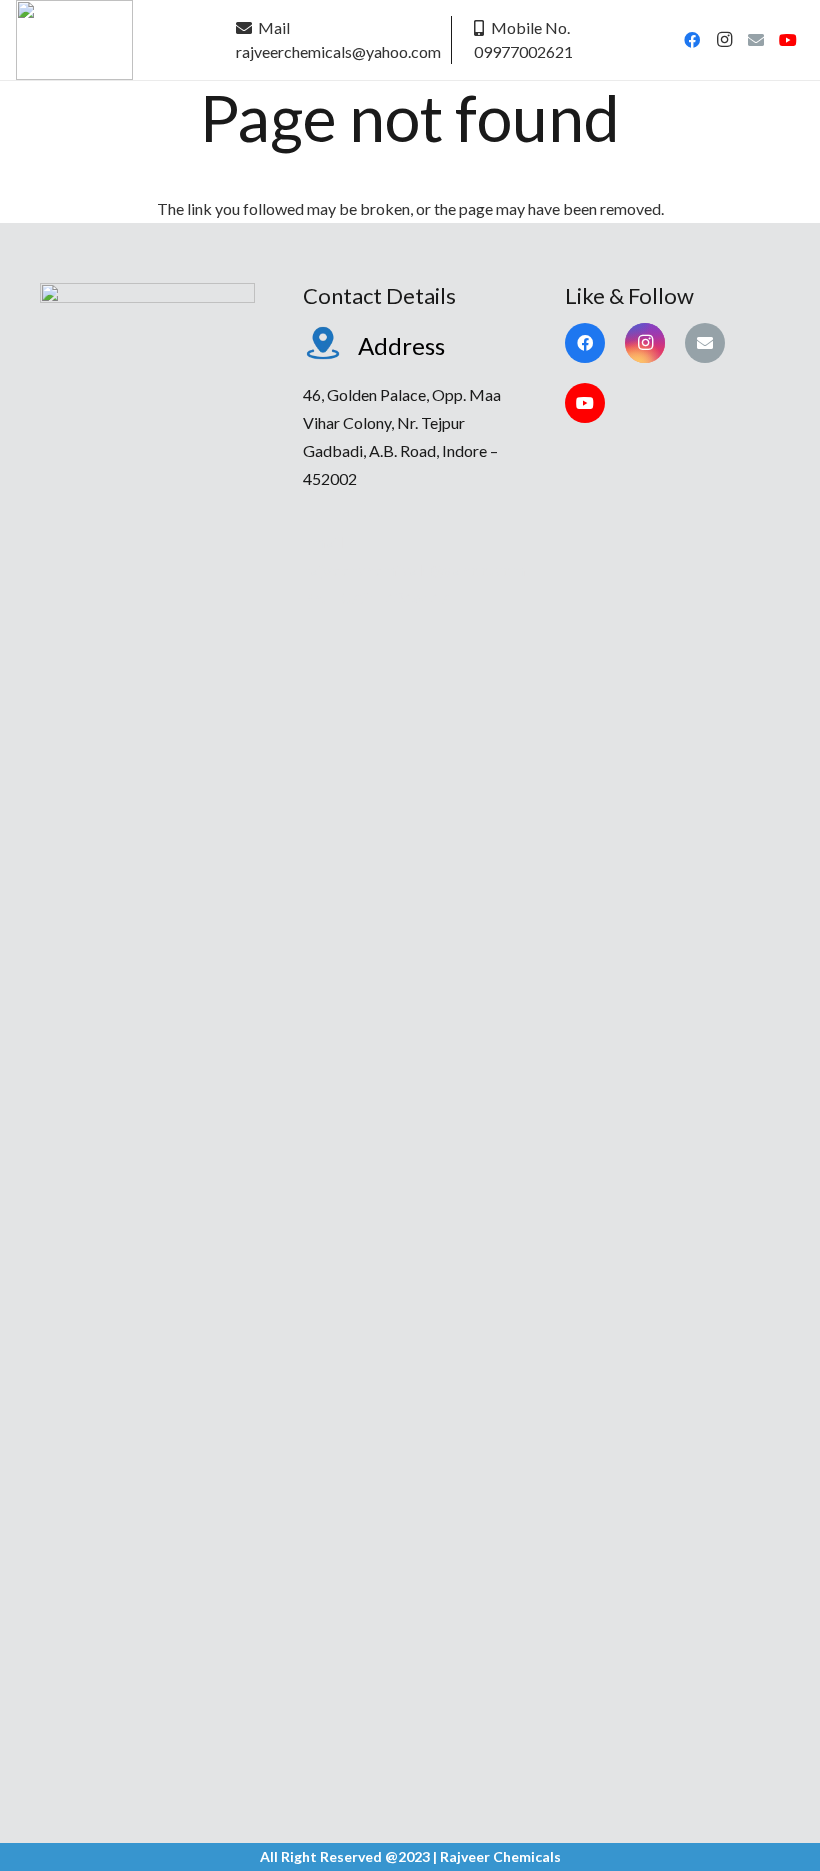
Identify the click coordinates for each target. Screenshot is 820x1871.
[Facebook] (692, 40)
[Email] (756, 40)
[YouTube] (788, 40)
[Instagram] (724, 40)
